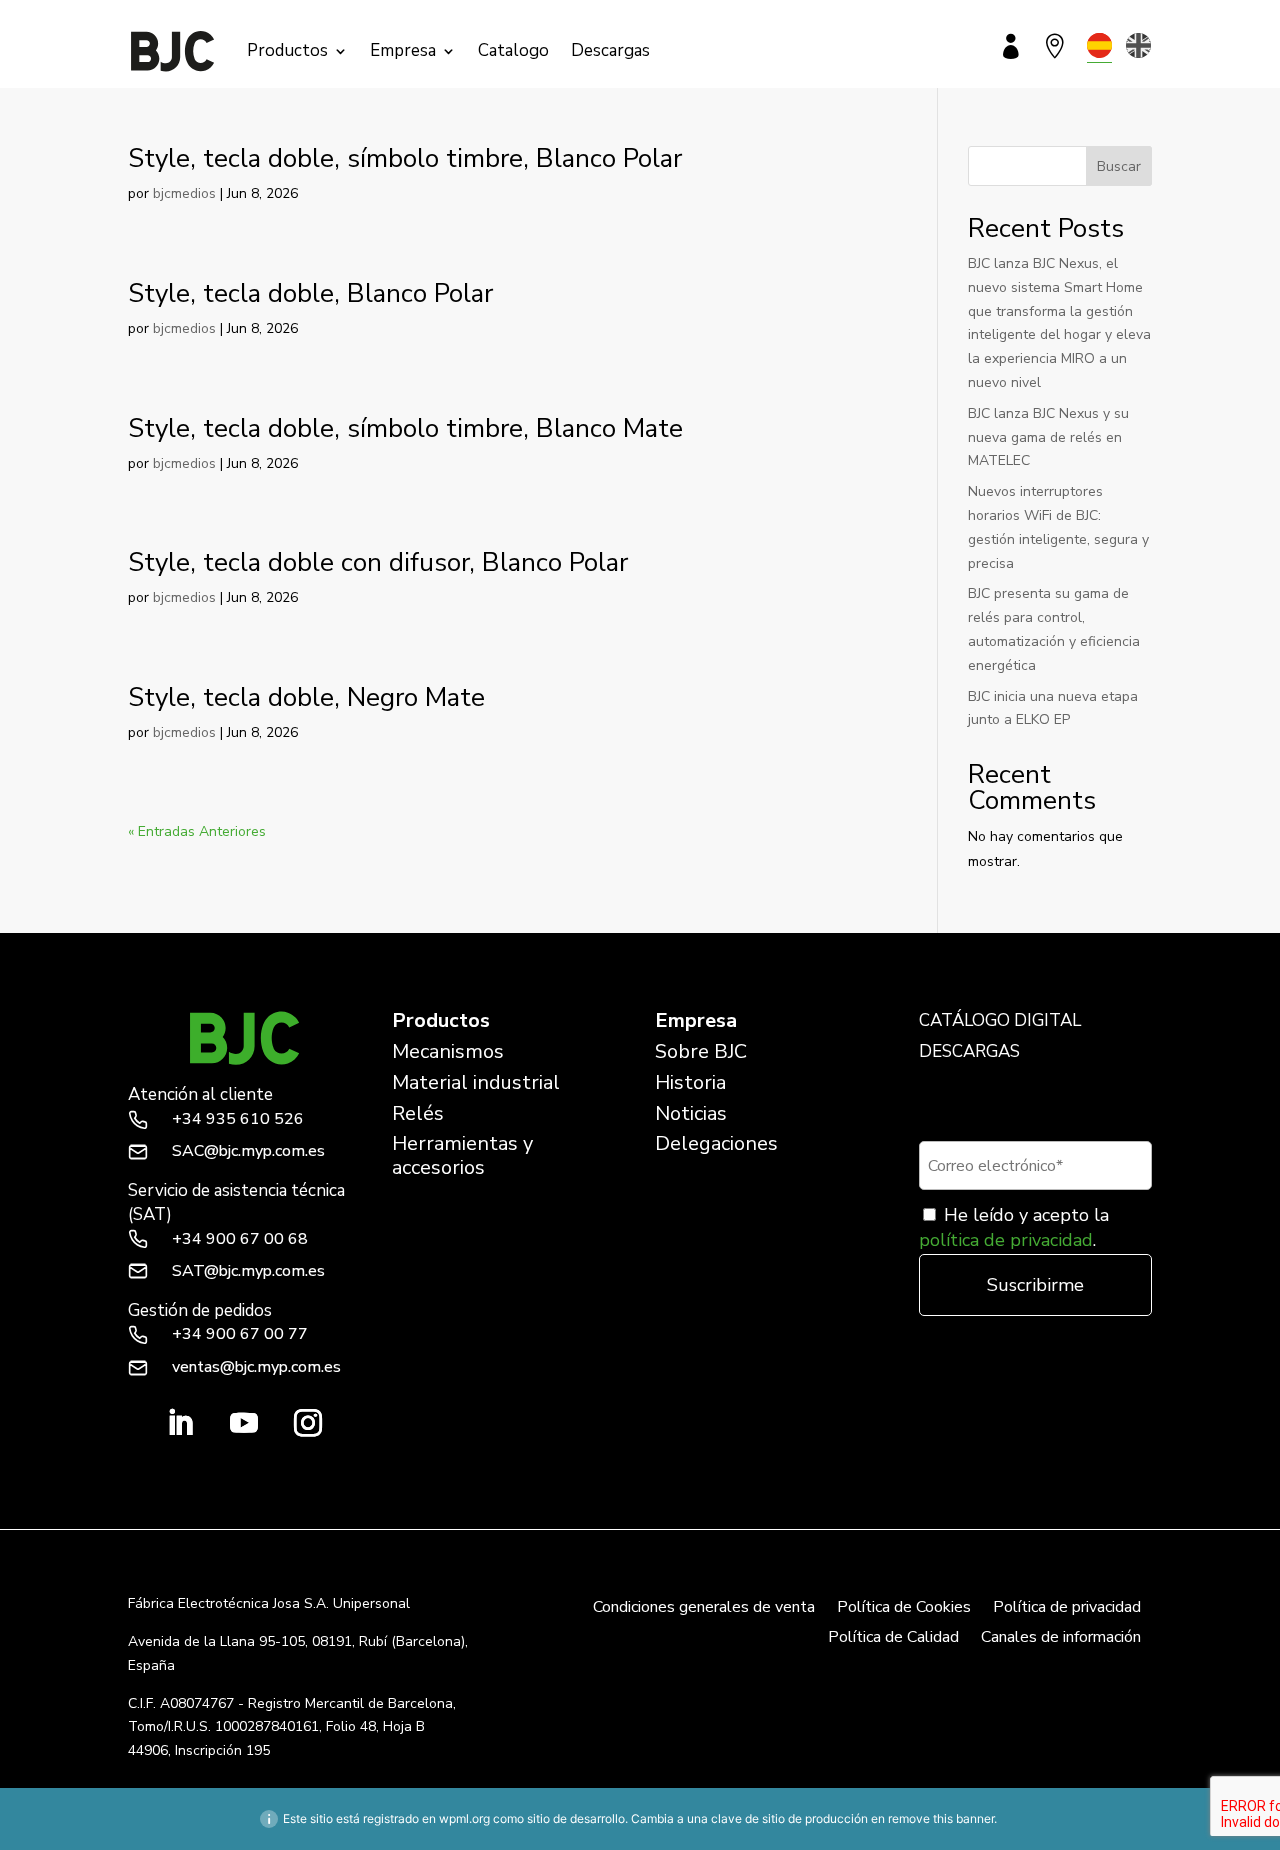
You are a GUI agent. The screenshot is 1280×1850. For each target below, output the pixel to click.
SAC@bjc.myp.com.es (248, 1151)
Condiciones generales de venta (704, 1609)
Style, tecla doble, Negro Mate (306, 697)
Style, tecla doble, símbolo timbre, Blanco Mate (405, 428)
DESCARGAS (969, 1051)
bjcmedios (184, 193)
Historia (690, 1082)
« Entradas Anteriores (197, 831)
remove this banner (941, 1818)
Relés (418, 1113)
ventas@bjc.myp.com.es (256, 1367)
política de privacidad (1006, 1240)
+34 (238, 1119)
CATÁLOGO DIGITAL (1000, 1020)
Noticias (691, 1113)
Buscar (1119, 166)
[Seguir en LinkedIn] (180, 1423)
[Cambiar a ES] (1099, 45)
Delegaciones (716, 1143)
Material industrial (476, 1082)
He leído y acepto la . (1014, 1227)
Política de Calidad (893, 1639)
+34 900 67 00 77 (240, 1334)
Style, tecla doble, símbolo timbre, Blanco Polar (405, 158)
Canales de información (1061, 1639)
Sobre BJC (701, 1051)
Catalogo (513, 50)
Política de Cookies (904, 1609)
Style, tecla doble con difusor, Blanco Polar (378, 562)
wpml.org (464, 1818)
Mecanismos (448, 1051)
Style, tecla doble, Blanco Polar (310, 293)
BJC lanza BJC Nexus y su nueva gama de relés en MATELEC (1048, 437)
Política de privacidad (1067, 1609)
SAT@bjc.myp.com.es (248, 1271)
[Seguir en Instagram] (308, 1423)
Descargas (610, 50)
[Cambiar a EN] (1138, 45)
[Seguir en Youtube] (244, 1423)
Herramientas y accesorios (462, 1155)
